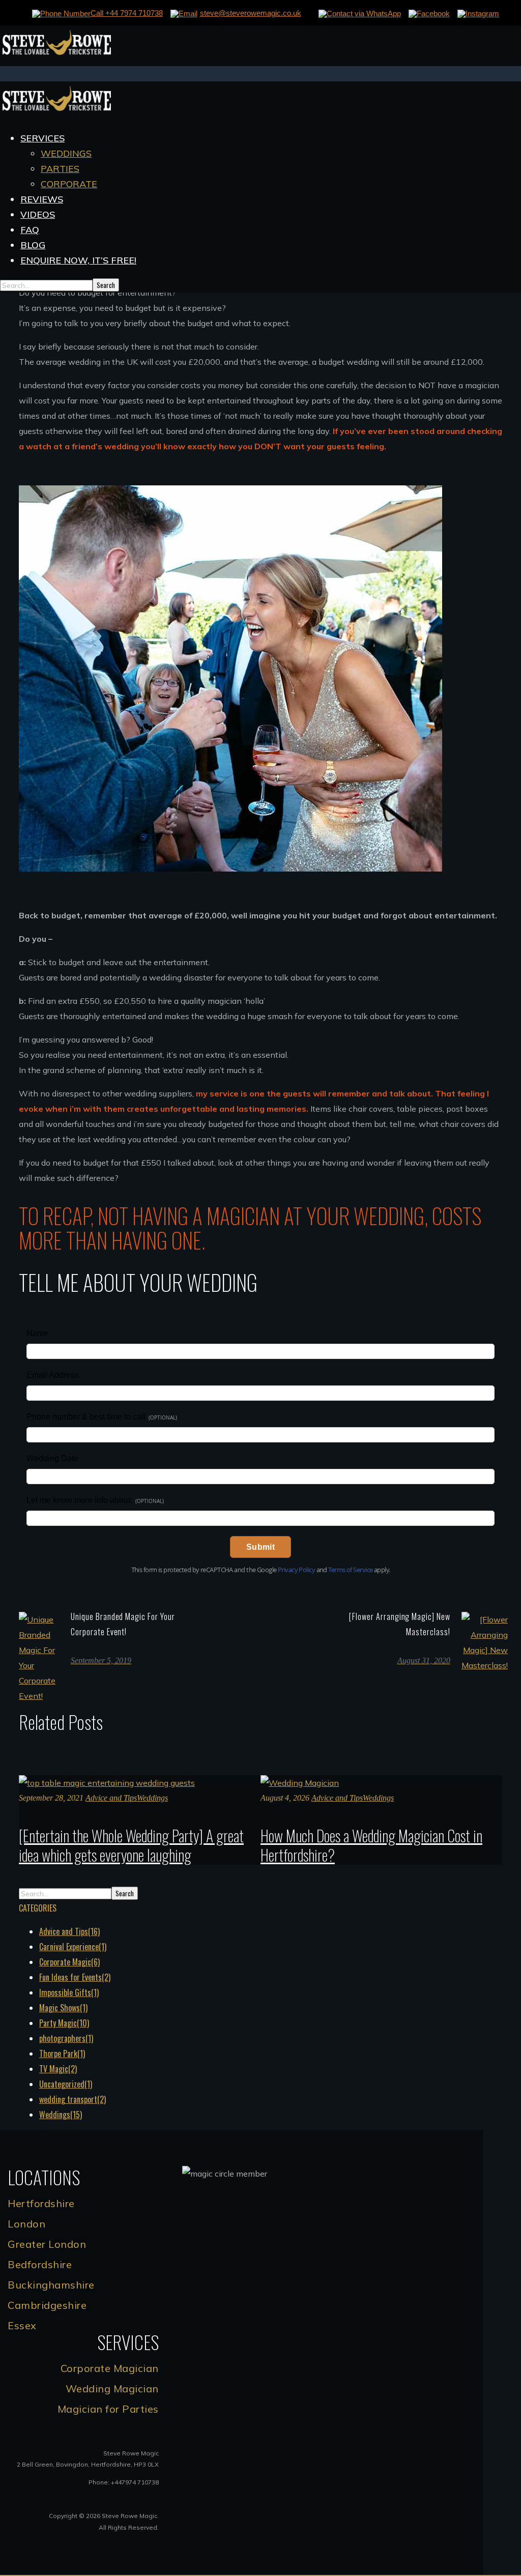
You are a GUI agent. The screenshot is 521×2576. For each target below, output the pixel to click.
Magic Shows (63, 2008)
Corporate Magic (69, 1962)
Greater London (47, 2244)
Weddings (152, 1798)
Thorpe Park (62, 2053)
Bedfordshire (40, 2264)
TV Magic (58, 2069)
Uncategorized (66, 2084)
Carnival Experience (73, 1947)
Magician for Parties (108, 2409)
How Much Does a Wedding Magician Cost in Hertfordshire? (371, 1845)
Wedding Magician (112, 2389)
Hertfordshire (41, 2203)
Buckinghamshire (51, 2285)
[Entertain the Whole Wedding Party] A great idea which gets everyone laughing (131, 1845)
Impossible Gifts (69, 1992)
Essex (22, 2325)
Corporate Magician (110, 2368)
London (26, 2224)
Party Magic (64, 2023)
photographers (66, 2038)
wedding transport (73, 2099)
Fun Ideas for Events (75, 1977)
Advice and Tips (111, 1798)
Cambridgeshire (47, 2305)
